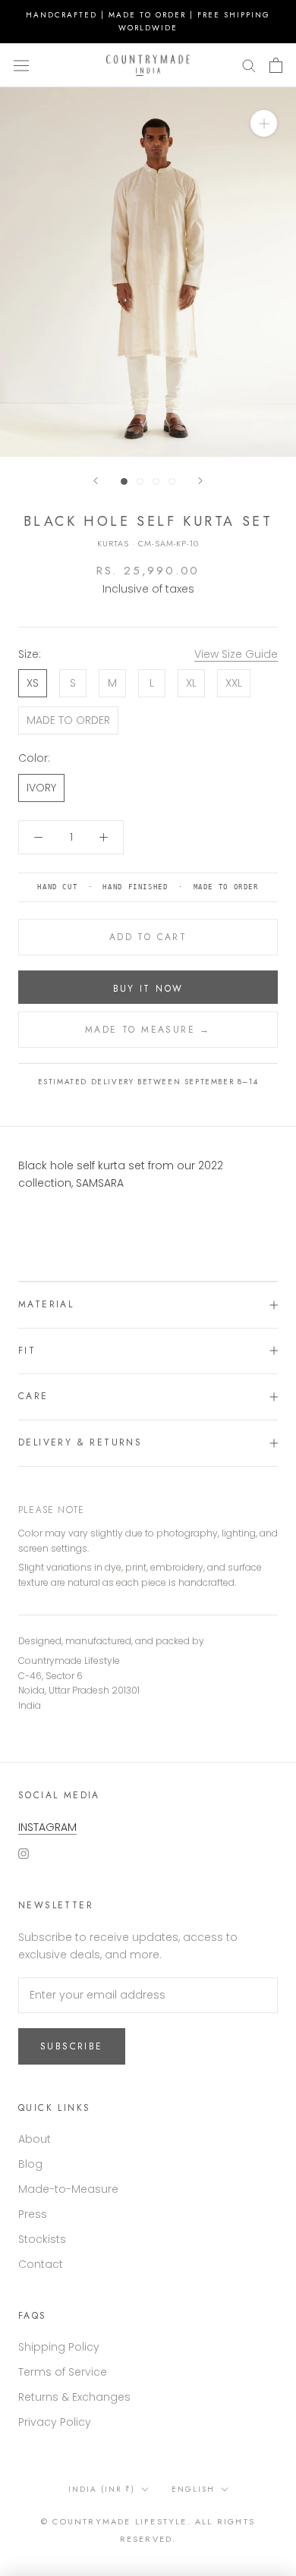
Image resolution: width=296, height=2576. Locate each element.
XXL (234, 683)
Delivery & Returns (80, 1442)
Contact (41, 2264)
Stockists (42, 2239)
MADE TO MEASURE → (148, 1030)
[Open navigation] (21, 65)
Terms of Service (63, 2372)
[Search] (249, 65)
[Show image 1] (124, 481)
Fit (27, 1351)
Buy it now (148, 989)
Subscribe (72, 2046)
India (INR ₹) (102, 2489)
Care (33, 1396)
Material (46, 1304)
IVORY (41, 788)
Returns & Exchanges (74, 2397)
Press (33, 2214)
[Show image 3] (156, 481)
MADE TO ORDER (68, 720)
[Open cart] (276, 65)
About (35, 2139)
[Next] (200, 481)
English (193, 2489)
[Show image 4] (172, 481)
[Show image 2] (140, 481)
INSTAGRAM (47, 1827)
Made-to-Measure (68, 2189)
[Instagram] (24, 1853)
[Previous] (96, 481)
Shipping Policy (59, 2347)
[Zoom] (264, 123)
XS (33, 683)
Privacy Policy (55, 2422)
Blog (30, 2164)
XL (191, 683)
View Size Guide (236, 654)
